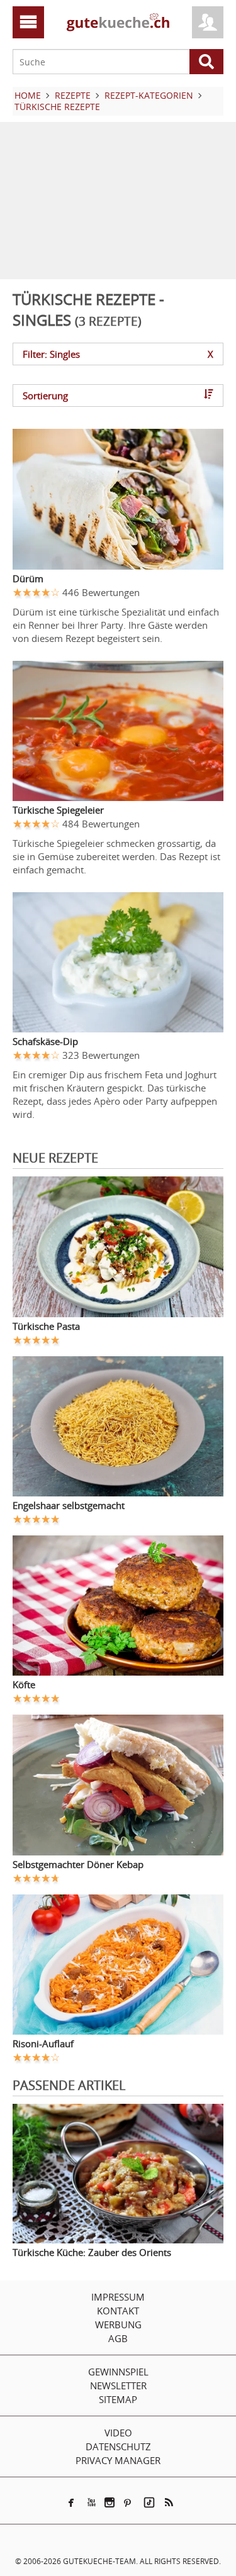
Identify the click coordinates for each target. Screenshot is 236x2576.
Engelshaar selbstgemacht (69, 1505)
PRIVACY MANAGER (118, 2460)
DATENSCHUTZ (118, 2446)
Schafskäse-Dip (45, 1041)
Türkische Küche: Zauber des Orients (92, 2252)
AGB (118, 2338)
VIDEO (118, 2433)
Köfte (24, 1684)
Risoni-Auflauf (43, 2043)
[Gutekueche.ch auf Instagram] (110, 2502)
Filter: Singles (118, 354)
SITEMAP (118, 2399)
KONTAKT (118, 2311)
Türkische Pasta (46, 1326)
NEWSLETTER (118, 2385)
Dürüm (28, 578)
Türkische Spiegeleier (58, 810)
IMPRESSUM (118, 2297)
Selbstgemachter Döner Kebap (78, 1864)
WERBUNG (118, 2324)
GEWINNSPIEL (118, 2372)
